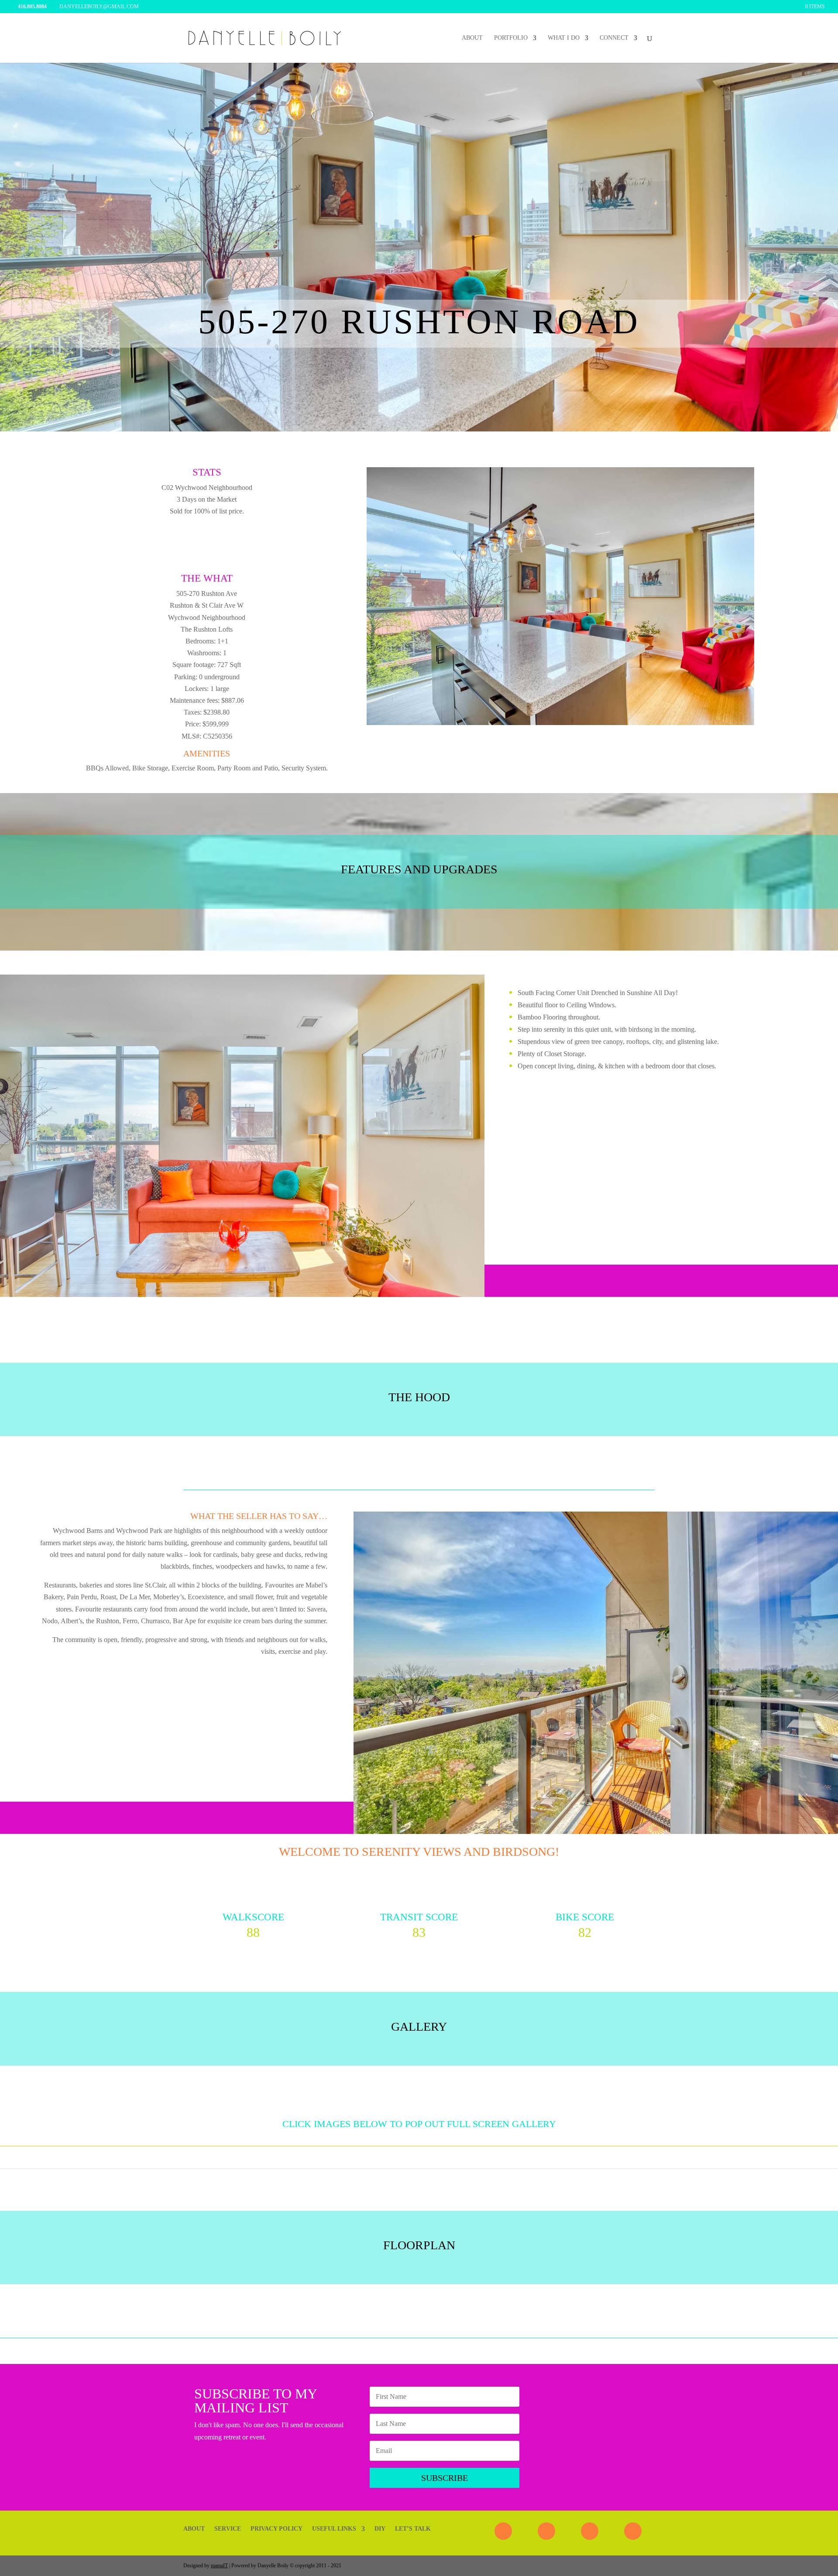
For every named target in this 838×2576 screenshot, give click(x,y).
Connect (614, 38)
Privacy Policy (276, 2529)
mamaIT (219, 2566)
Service (228, 2529)
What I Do (564, 38)
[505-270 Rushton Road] (560, 723)
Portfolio (511, 38)
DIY (380, 2529)
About (472, 38)
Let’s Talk (413, 2529)
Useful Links (334, 2529)
